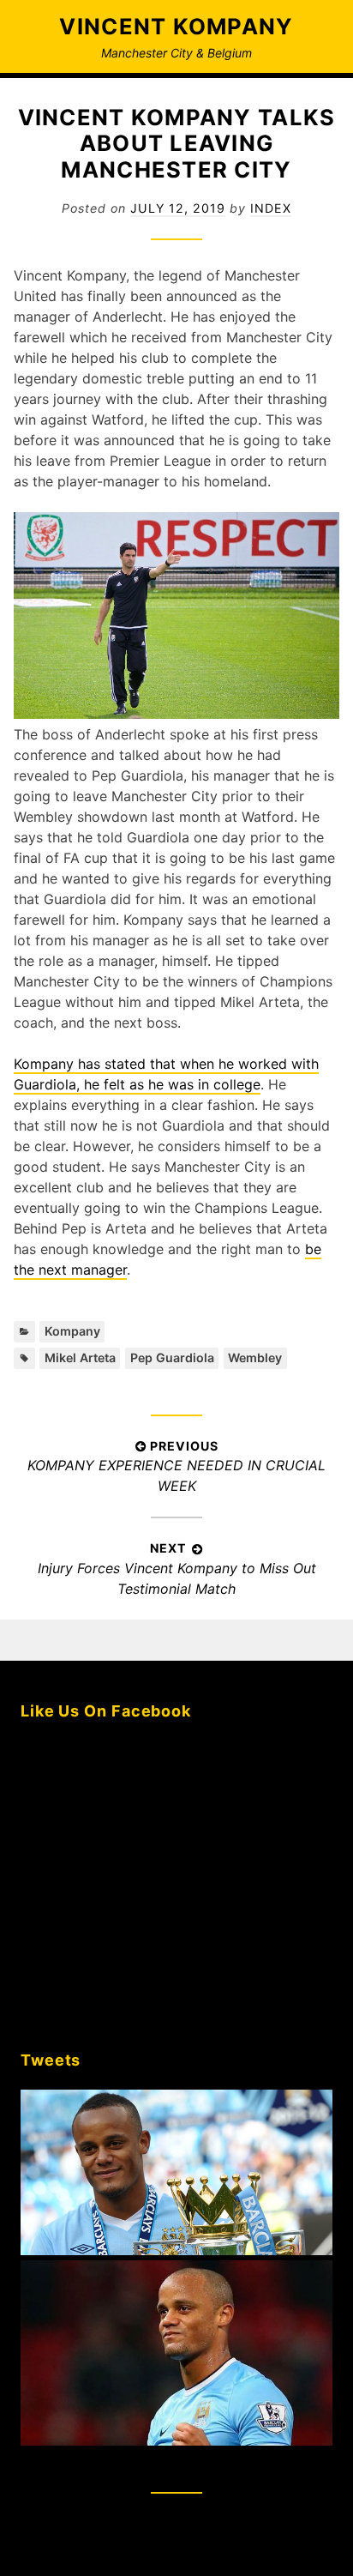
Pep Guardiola (172, 1357)
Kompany (72, 1331)
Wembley (255, 1357)
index (271, 208)
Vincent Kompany (176, 26)
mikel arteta (80, 1357)
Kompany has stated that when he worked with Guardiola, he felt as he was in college (166, 1074)
